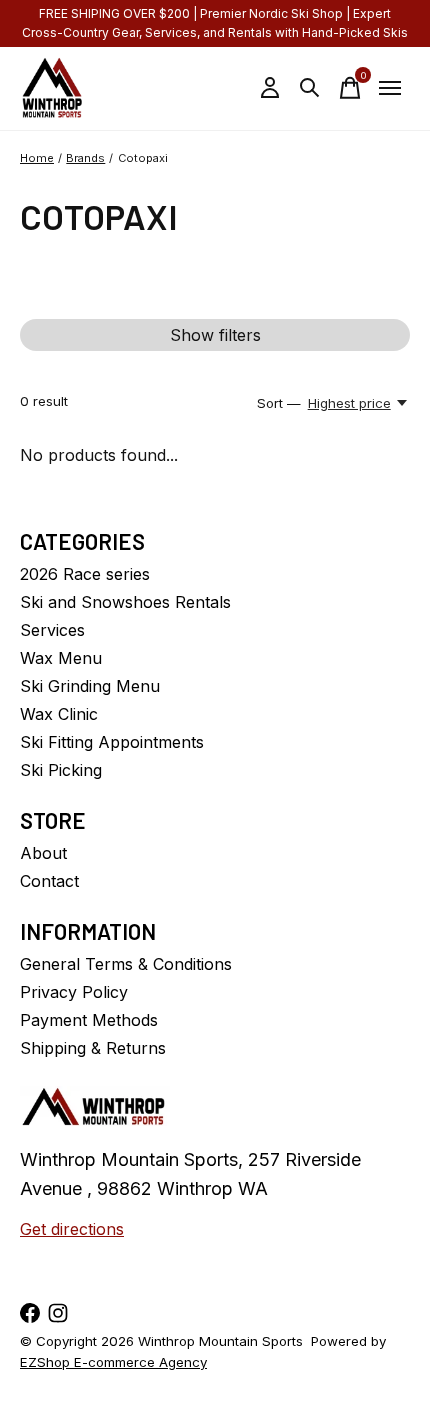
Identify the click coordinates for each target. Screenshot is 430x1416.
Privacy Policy (74, 992)
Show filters (215, 335)
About (43, 853)
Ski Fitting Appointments (112, 742)
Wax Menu (61, 658)
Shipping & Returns (93, 1048)
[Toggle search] (310, 88)
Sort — (279, 403)
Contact (49, 881)
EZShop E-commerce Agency (113, 1362)
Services (52, 630)
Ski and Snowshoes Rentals (125, 602)
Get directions (72, 1229)
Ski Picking (61, 770)
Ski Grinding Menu (90, 686)
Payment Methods (89, 1020)
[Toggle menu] (390, 88)
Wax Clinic (59, 714)
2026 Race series (85, 574)
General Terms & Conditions (126, 964)
